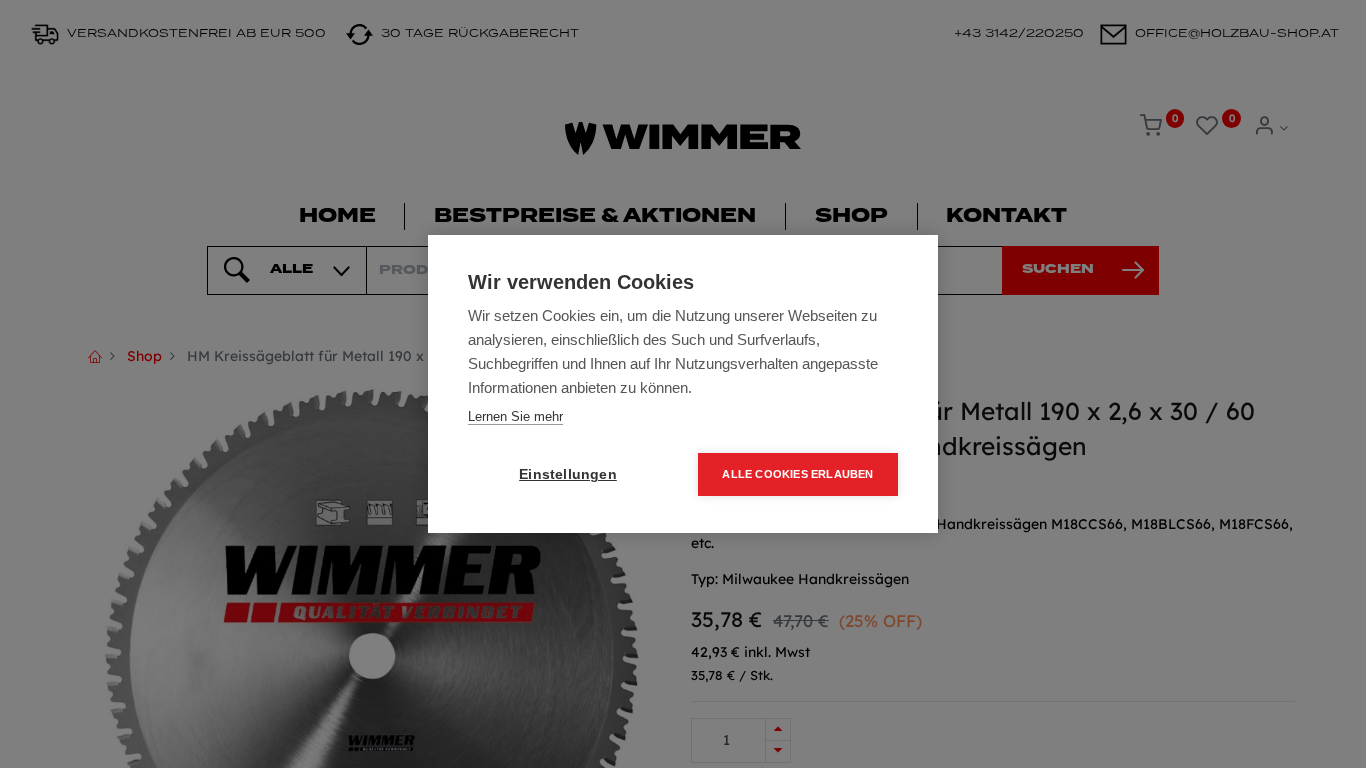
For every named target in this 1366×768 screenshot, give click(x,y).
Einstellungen (568, 474)
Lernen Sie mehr (515, 416)
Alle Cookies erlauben (797, 474)
